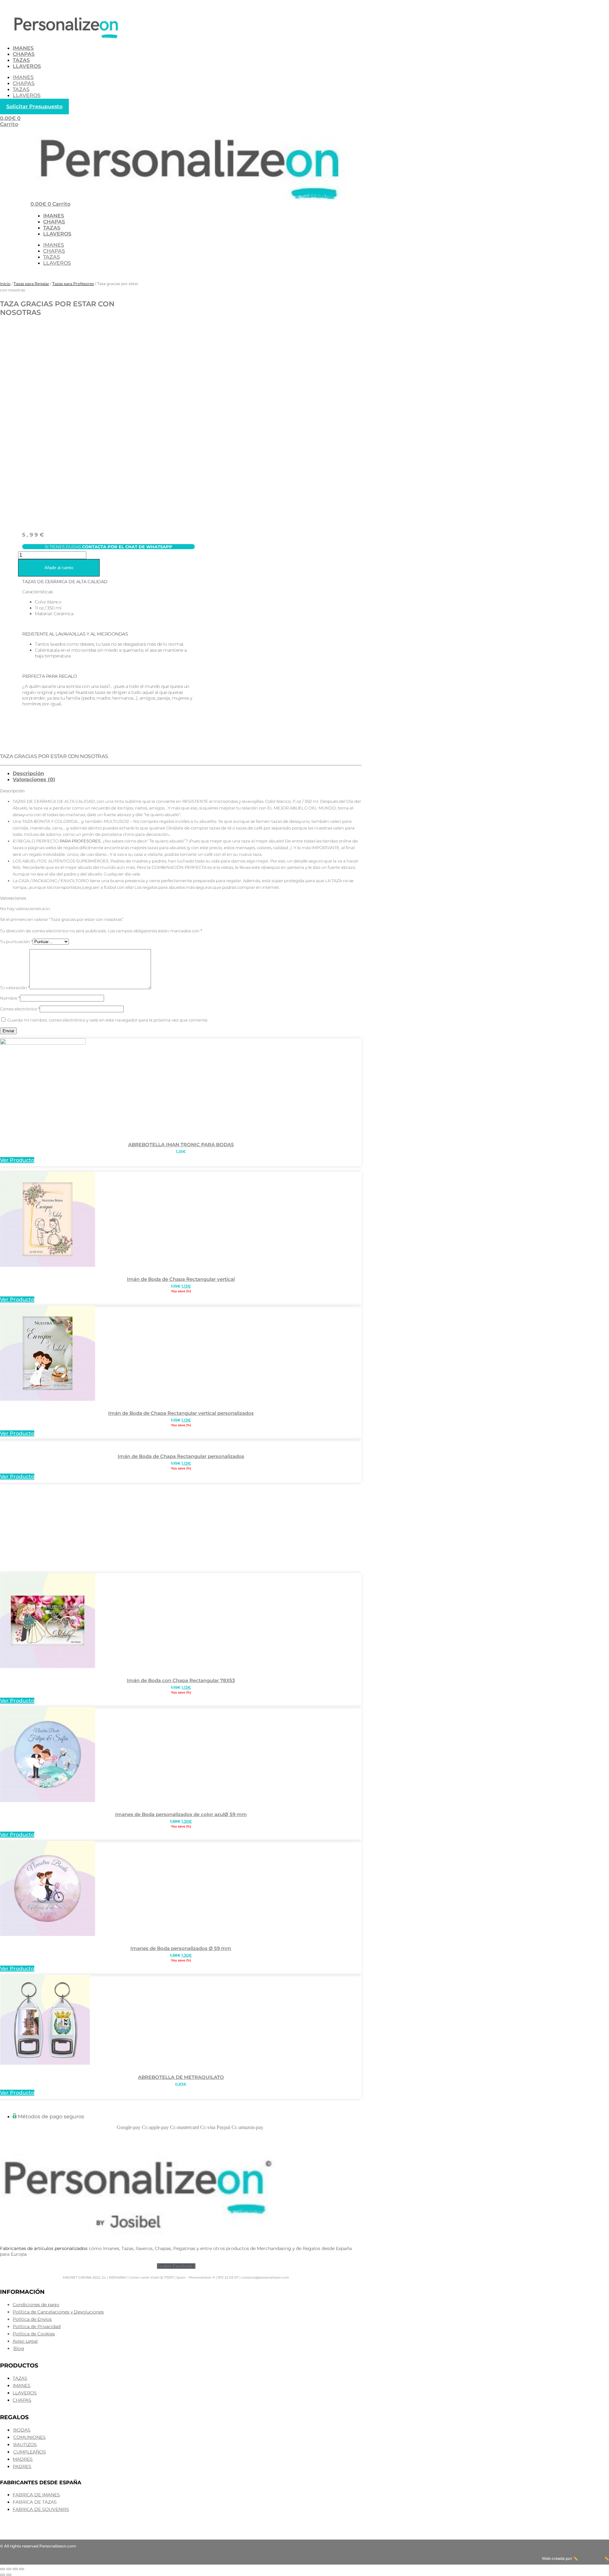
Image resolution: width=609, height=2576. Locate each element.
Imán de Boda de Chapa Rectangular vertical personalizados (181, 1413)
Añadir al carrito (59, 568)
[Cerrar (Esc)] (22, 2569)
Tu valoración (15, 988)
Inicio (5, 284)
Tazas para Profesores (73, 284)
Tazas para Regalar (31, 284)
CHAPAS (24, 54)
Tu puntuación (16, 942)
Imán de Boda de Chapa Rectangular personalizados (181, 1456)
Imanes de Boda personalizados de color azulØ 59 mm (181, 1814)
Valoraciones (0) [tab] (34, 779)
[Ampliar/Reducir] (3, 2569)
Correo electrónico (20, 1009)
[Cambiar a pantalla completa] (9, 2569)
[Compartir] (15, 2569)
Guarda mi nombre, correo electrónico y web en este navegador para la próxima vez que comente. (108, 1020)
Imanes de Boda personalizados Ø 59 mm (181, 1948)
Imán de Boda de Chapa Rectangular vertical (181, 1279)
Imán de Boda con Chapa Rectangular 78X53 (181, 1680)
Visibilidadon (591, 2558)
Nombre (10, 998)
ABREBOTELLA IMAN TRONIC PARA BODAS (181, 1145)
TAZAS (21, 60)
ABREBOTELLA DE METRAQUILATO (181, 2077)
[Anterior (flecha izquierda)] (3, 2575)
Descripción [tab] (28, 773)
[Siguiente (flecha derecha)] (9, 2575)
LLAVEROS (27, 66)
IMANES (23, 48)
